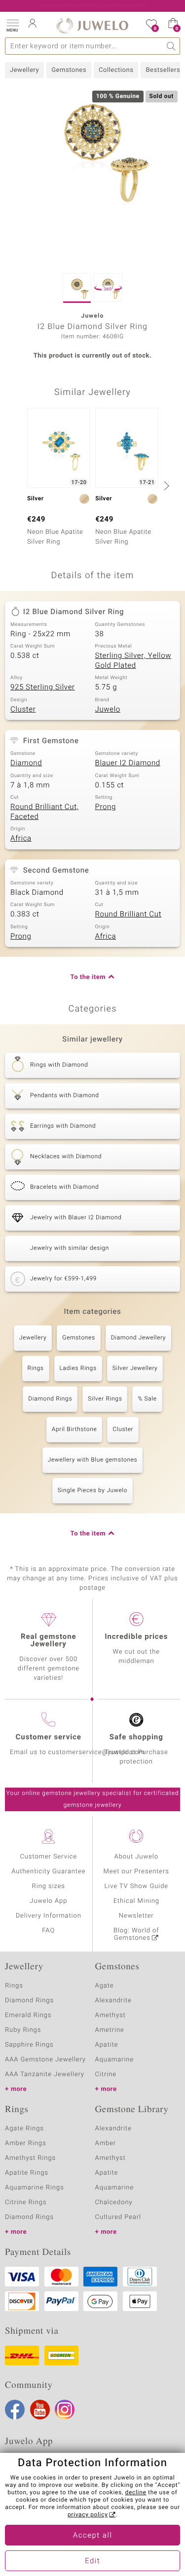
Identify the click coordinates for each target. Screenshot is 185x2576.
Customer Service (48, 1857)
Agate (105, 1986)
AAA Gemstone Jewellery (45, 2060)
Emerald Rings (28, 2015)
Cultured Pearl (118, 2217)
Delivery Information (49, 1916)
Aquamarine (115, 2060)
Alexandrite (113, 2001)
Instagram (65, 2410)
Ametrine (110, 2030)
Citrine (106, 2074)
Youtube (40, 2410)
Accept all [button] (93, 2536)
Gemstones (69, 70)
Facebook (15, 2410)
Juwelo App (48, 1901)
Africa (21, 839)
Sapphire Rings (29, 2045)
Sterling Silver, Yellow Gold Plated (133, 661)
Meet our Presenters (136, 1872)
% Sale (147, 1399)
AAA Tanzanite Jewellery (45, 2074)
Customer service (49, 1737)
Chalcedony (114, 2202)
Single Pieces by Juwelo (92, 1491)
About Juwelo (136, 1857)
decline (136, 2493)
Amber (106, 2143)
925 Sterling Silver (43, 687)
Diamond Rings (50, 1399)
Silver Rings (105, 1399)
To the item (88, 977)
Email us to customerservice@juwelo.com (77, 1752)
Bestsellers (163, 70)
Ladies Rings (78, 1369)
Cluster (23, 710)
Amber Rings (26, 2143)
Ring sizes (49, 1886)
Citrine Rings (26, 2202)
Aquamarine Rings (34, 2188)
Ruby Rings (23, 2030)
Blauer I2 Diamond (128, 763)
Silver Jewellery (135, 1369)
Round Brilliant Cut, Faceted (44, 812)
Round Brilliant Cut (129, 914)
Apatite (107, 2045)
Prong (106, 807)
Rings (36, 1369)
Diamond (26, 763)
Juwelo (108, 710)
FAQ (48, 1931)
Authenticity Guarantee (48, 1872)
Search (171, 46)
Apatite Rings (27, 2173)
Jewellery (24, 70)
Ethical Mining (136, 1901)
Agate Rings (24, 2129)
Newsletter (136, 1916)
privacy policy (88, 2515)
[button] (12, 25)
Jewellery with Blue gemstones (93, 1460)
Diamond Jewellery (138, 1338)
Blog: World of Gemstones (136, 1934)
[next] (165, 486)
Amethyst (111, 2015)
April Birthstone (74, 1430)
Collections (116, 70)
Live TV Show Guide (136, 1886)
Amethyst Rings (30, 2158)
